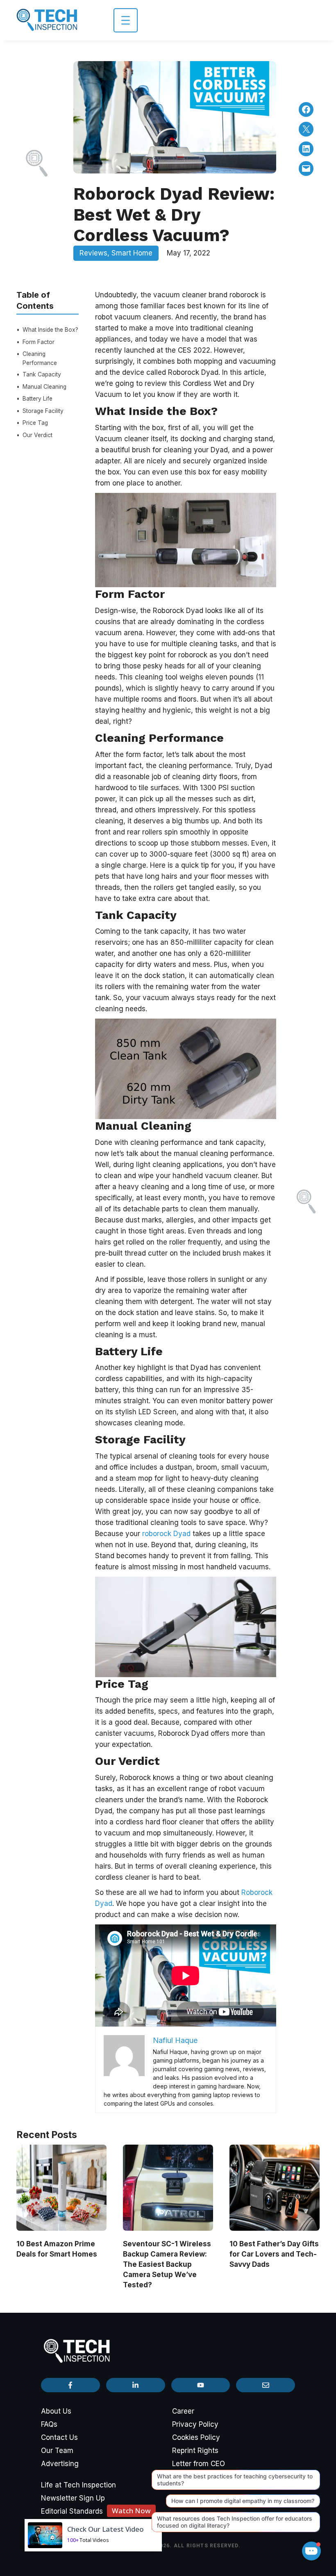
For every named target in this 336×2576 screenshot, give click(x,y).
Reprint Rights (195, 2451)
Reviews (93, 253)
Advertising (60, 2464)
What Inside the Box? (50, 330)
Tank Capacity (42, 374)
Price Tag (35, 423)
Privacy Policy (195, 2424)
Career (183, 2411)
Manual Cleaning (44, 387)
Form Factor (39, 342)
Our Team (57, 2451)
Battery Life (37, 399)
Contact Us (59, 2437)
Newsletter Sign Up (73, 2498)
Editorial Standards (72, 2511)
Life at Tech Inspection (78, 2485)
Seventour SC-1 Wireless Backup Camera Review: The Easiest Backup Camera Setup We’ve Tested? (167, 2264)
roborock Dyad (166, 1534)
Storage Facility (43, 411)
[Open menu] (126, 20)
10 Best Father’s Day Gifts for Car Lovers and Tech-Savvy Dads (274, 2254)
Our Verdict (37, 435)
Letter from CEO (199, 2464)
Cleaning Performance (40, 358)
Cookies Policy (196, 2437)
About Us (56, 2411)
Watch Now (131, 2511)
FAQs (49, 2424)
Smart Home (132, 253)
